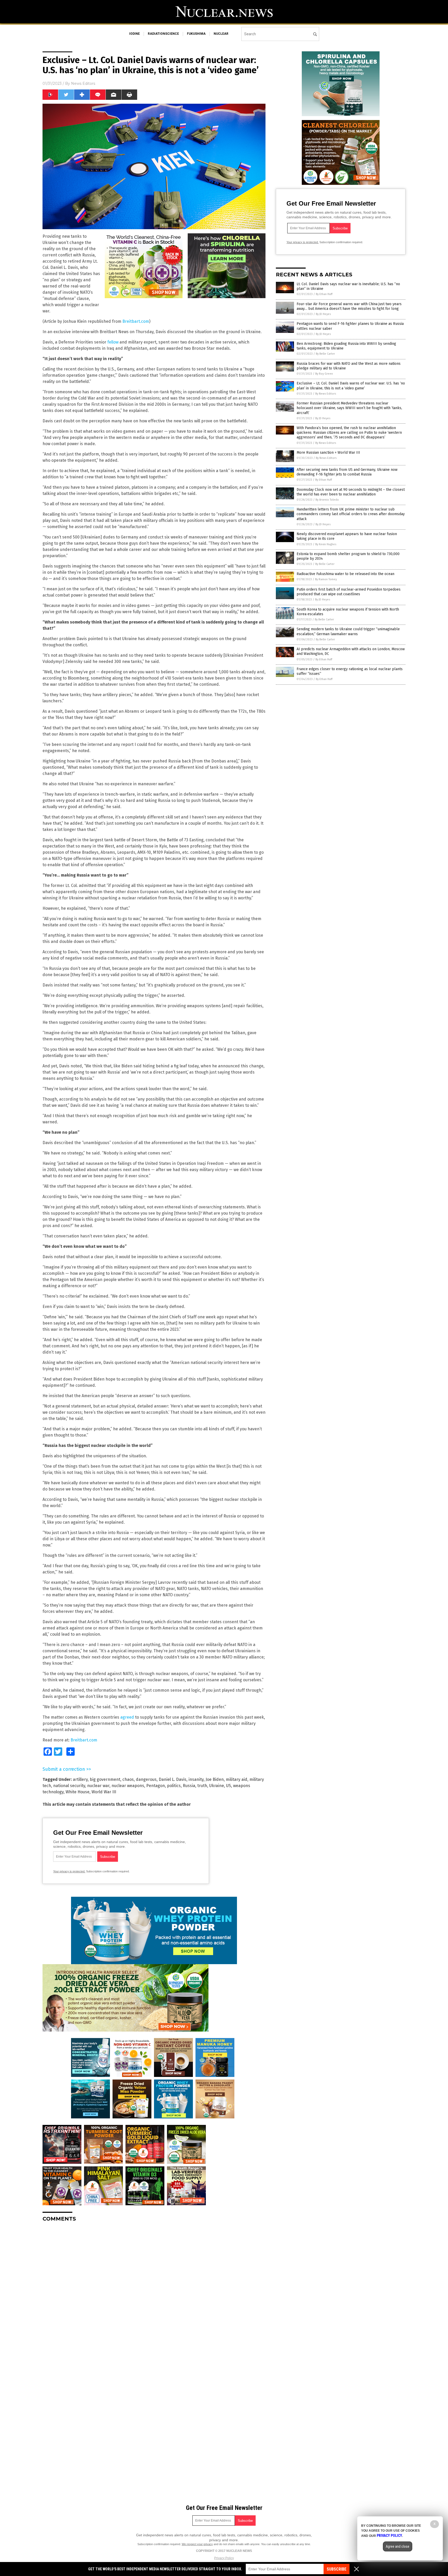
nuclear (221, 34)
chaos (128, 1779)
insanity (196, 1779)
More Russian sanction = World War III (328, 453)
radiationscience (163, 34)
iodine (134, 34)
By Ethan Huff (324, 294)
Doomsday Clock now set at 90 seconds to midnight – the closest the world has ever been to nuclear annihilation (351, 492)
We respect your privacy (197, 2544)
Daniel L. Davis (173, 1779)
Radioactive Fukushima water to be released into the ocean (345, 574)
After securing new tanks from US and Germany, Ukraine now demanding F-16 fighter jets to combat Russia (347, 472)
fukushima (196, 34)
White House (78, 1792)
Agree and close (398, 2546)
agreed (127, 1717)
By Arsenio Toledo (327, 500)
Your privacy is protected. (69, 1871)
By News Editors (326, 394)
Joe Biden (215, 1779)
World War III (104, 1792)
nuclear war (98, 1786)
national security (69, 1786)
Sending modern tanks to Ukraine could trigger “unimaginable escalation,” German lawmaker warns (348, 631)
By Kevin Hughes (326, 544)
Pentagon (156, 1786)
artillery (80, 1779)
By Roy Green (324, 374)
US (229, 1786)
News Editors (83, 83)
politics (174, 1786)
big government (105, 1779)
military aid (237, 1779)
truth (202, 1786)
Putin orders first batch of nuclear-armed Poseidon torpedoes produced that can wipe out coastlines (349, 592)
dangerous (146, 1779)
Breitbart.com (136, 321)
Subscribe (337, 2569)
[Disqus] (154, 2291)
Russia (189, 1786)
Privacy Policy (224, 2558)
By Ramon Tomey (326, 579)
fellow (113, 342)
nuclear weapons (128, 1786)
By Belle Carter (325, 354)
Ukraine (217, 1786)
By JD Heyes (323, 314)
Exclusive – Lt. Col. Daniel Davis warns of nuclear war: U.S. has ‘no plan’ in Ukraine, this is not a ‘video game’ (351, 386)
